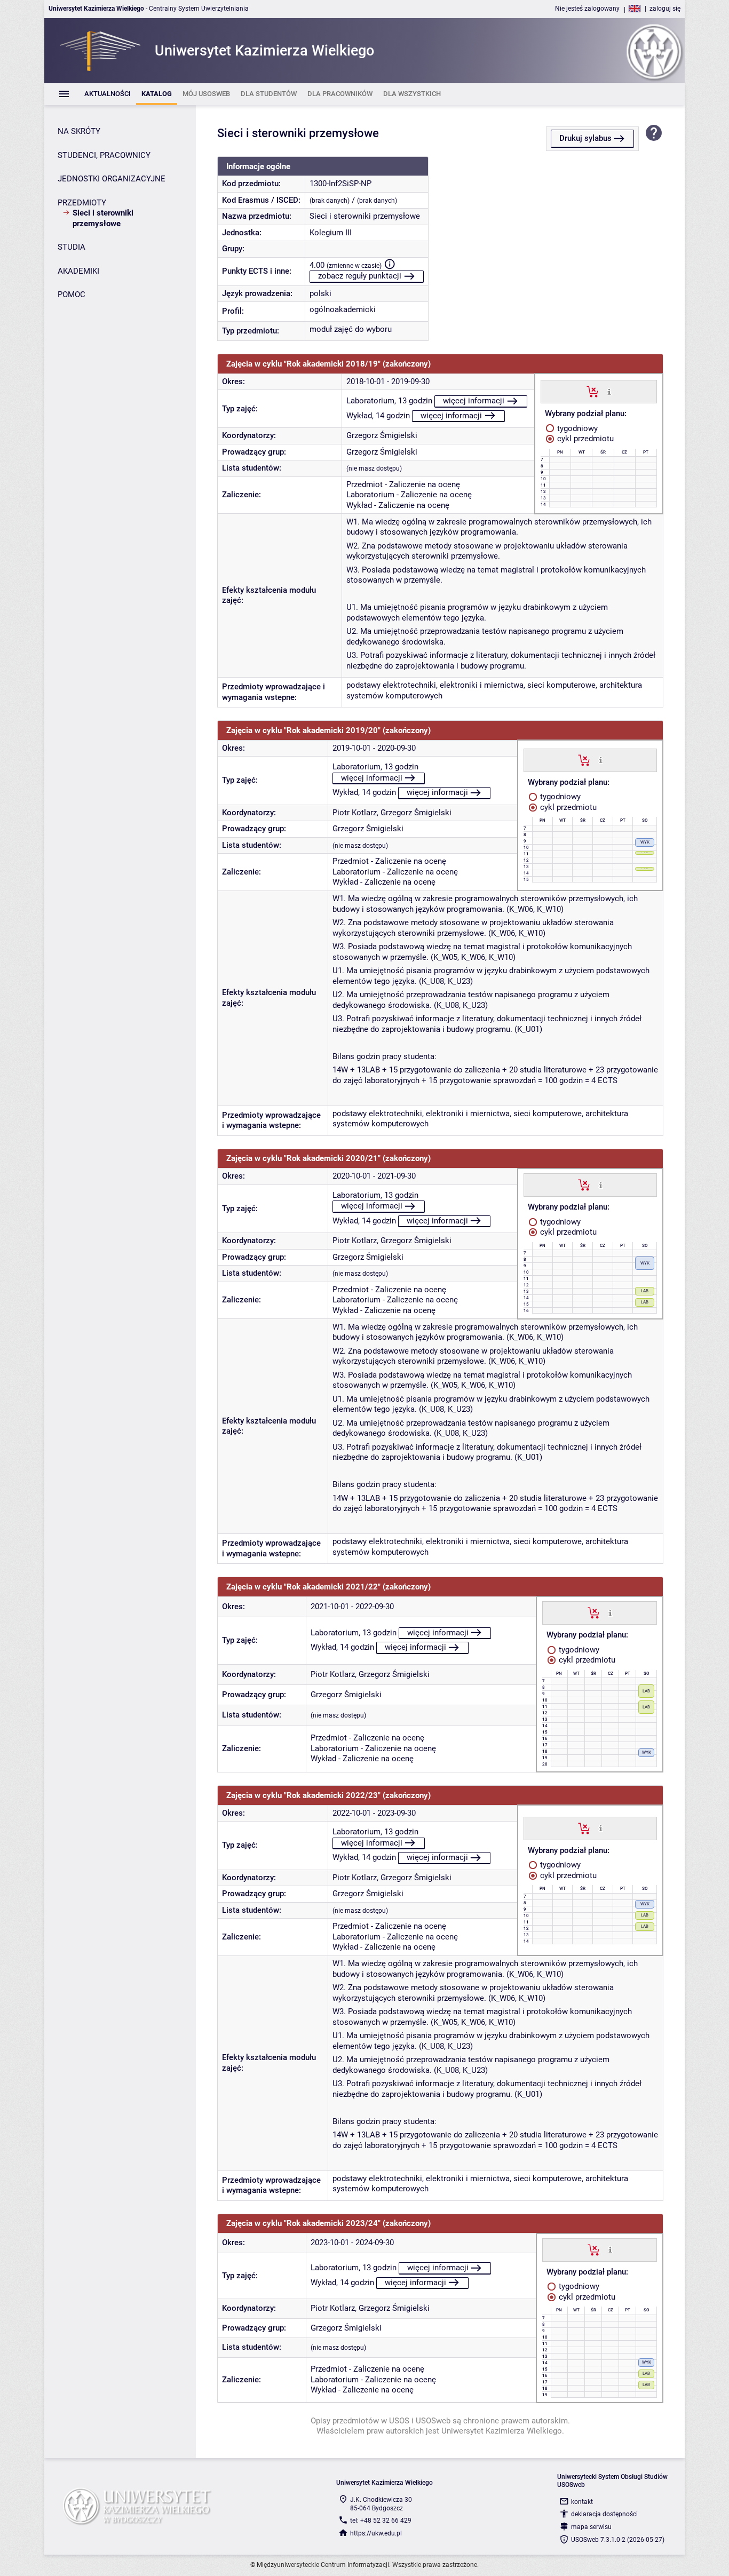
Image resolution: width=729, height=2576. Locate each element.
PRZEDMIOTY (82, 203)
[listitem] (108, 94)
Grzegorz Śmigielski (382, 435)
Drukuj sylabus (585, 138)
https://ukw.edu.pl (376, 2533)
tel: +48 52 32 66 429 (381, 2521)
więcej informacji (474, 401)
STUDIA (72, 247)
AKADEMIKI (78, 271)
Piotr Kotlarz (355, 813)
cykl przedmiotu (584, 439)
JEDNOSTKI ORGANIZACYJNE (112, 179)
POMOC (72, 295)
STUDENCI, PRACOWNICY (104, 155)
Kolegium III (331, 233)
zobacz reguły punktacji (360, 276)
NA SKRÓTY (79, 131)
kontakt (582, 2502)
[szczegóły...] (609, 391)
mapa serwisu (591, 2527)
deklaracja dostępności (604, 2514)
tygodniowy (576, 428)
